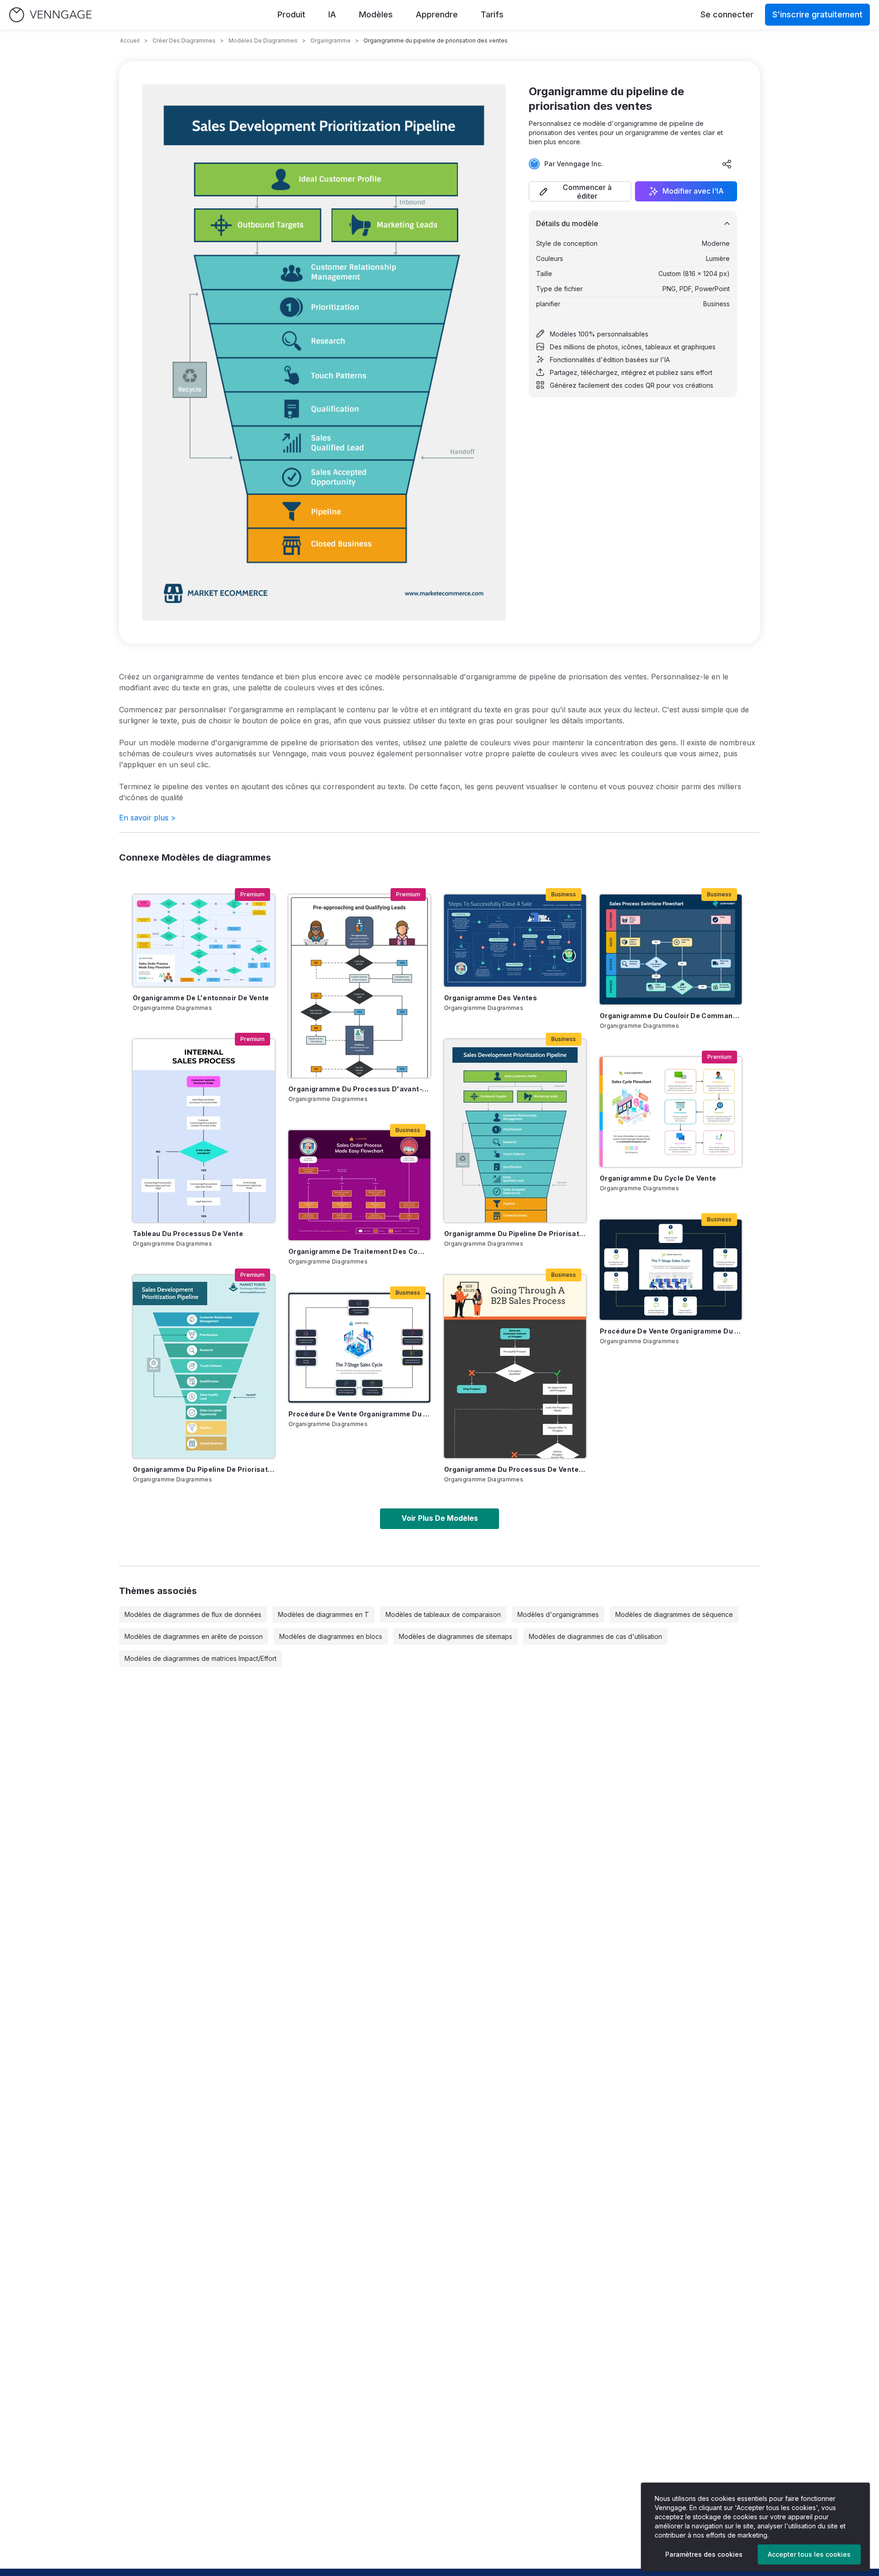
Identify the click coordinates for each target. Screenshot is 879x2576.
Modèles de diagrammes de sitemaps (456, 1636)
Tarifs (492, 14)
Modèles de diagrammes (263, 41)
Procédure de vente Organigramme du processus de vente (671, 1331)
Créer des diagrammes (184, 41)
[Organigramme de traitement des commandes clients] (359, 1185)
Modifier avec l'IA (693, 191)
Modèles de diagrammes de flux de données (193, 1614)
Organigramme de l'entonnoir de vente (201, 998)
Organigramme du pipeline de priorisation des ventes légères (204, 1469)
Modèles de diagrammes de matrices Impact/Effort (201, 1658)
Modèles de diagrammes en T (323, 1614)
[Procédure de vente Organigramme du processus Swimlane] (359, 1348)
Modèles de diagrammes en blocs (331, 1636)
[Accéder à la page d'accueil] (50, 15)
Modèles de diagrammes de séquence (674, 1614)
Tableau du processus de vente (188, 1234)
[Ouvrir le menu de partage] (727, 164)
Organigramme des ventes (491, 998)
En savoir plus (147, 818)
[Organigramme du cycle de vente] (671, 1112)
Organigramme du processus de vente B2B (515, 1469)
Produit (291, 14)
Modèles (376, 14)
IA (332, 14)
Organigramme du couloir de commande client (671, 1016)
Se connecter (727, 14)
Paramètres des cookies (704, 2554)
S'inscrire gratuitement (817, 14)
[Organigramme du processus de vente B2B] (515, 1367)
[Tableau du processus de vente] (204, 1131)
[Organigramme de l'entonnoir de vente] (204, 941)
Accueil (130, 41)
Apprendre (437, 14)
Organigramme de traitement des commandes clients (359, 1251)
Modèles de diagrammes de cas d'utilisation (595, 1636)
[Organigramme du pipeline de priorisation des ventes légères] (204, 1367)
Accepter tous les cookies (809, 2554)
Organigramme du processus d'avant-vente (359, 1089)
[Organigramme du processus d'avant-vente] (359, 986)
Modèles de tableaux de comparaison (443, 1614)
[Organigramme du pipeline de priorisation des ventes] (515, 1131)
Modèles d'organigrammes (558, 1614)
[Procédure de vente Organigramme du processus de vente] (671, 1270)
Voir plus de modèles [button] (440, 1518)
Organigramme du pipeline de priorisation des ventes (515, 1234)
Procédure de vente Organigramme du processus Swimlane (359, 1414)
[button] (580, 191)
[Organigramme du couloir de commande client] (671, 949)
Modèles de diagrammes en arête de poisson (194, 1636)
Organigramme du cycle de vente (658, 1178)
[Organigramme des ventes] (515, 941)
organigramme (331, 41)
